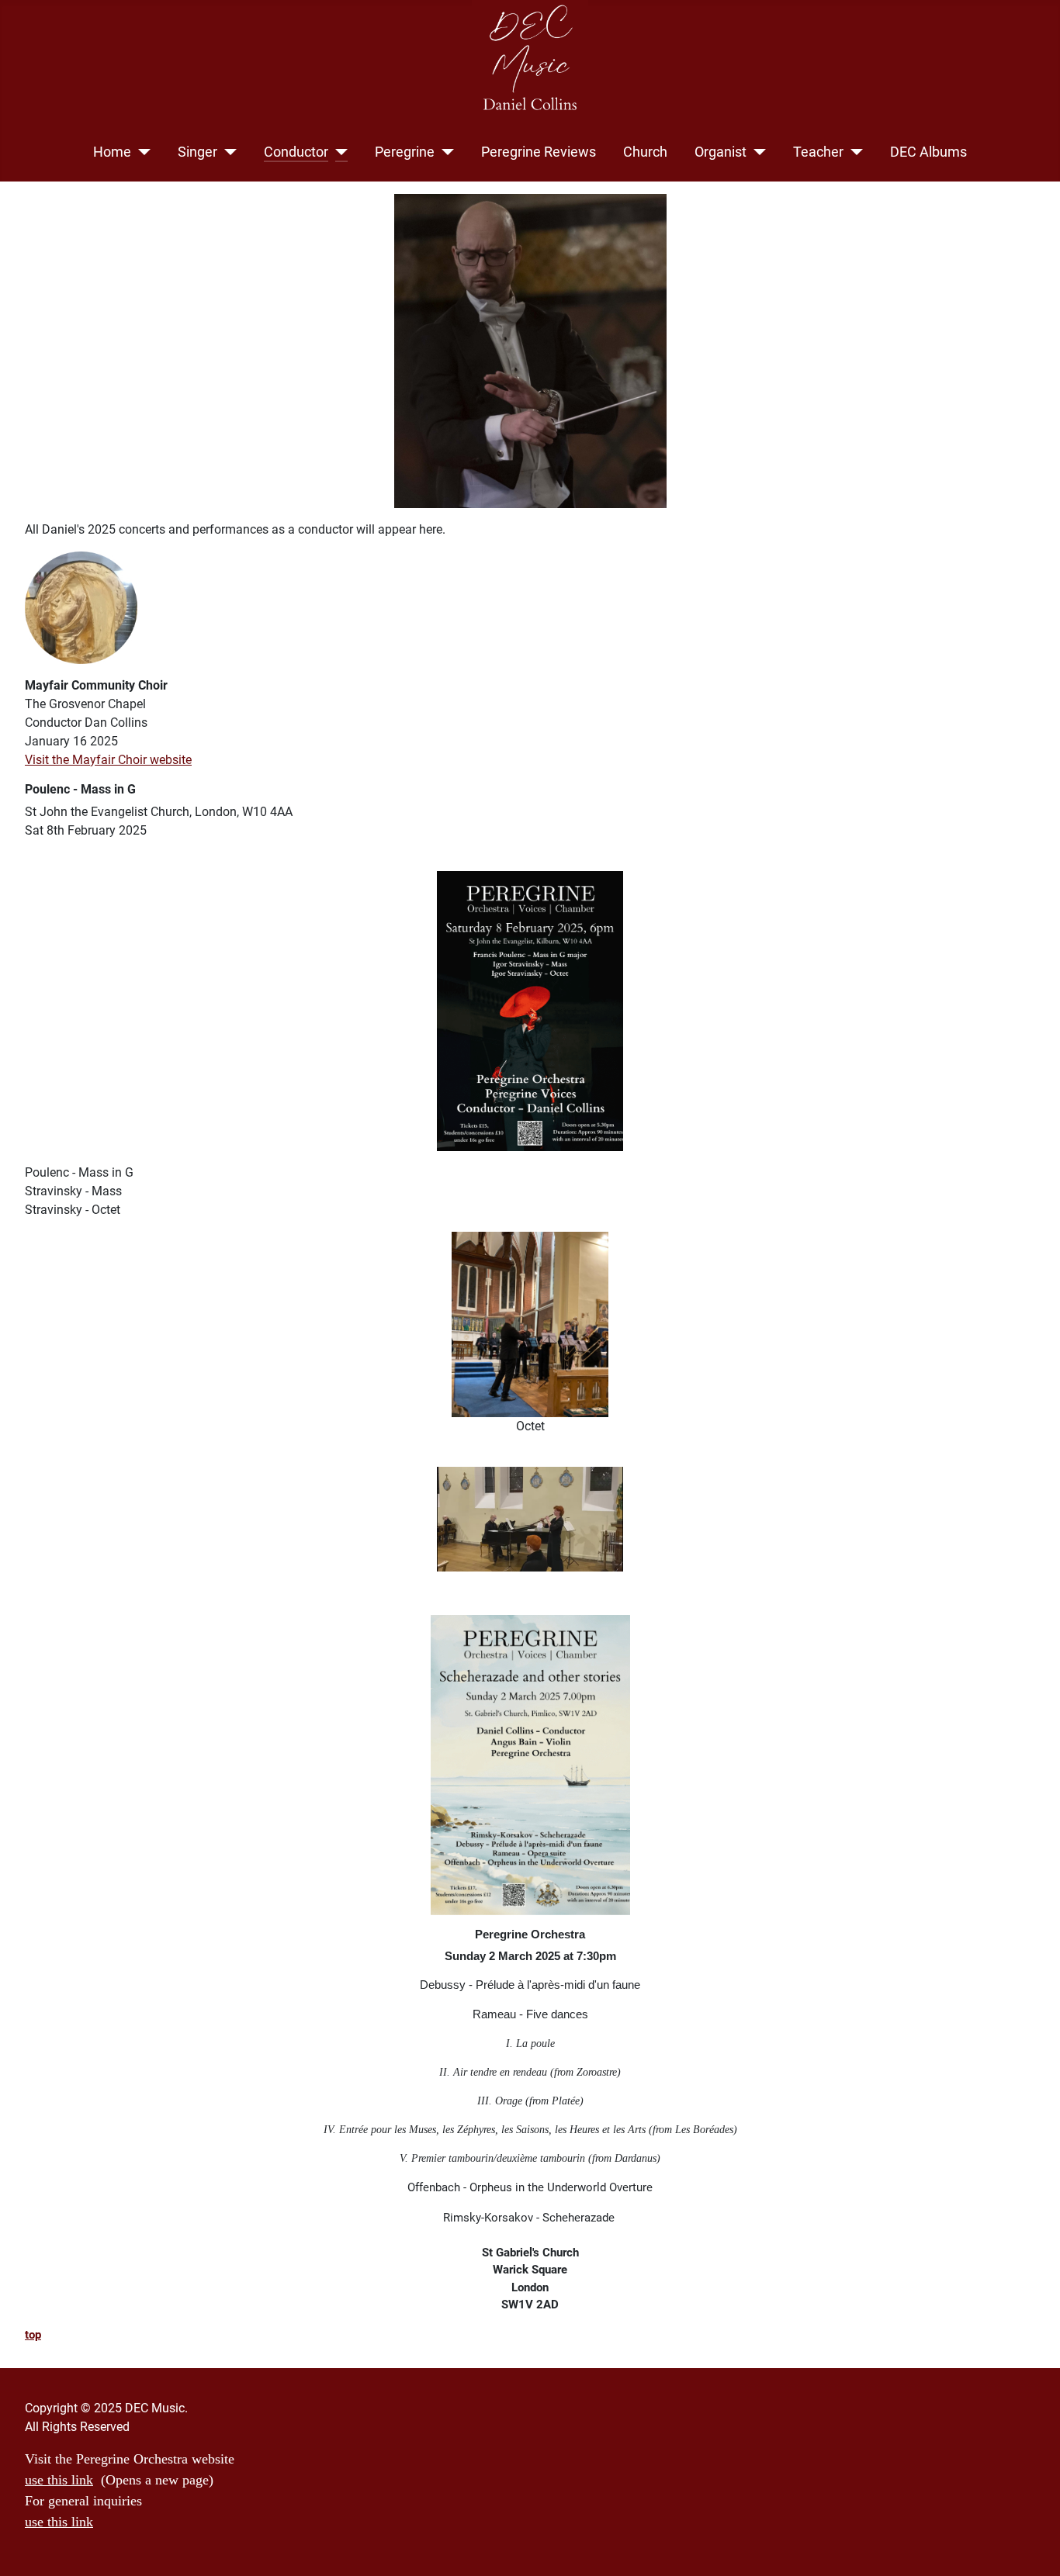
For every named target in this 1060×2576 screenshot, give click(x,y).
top (33, 2335)
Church (645, 152)
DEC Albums (928, 152)
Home (112, 152)
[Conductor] (338, 152)
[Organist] (756, 152)
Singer (197, 152)
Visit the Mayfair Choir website (108, 760)
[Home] (141, 152)
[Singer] (227, 152)
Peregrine (405, 152)
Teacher (818, 152)
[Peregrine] (444, 152)
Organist (721, 152)
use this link (59, 2480)
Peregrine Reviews (539, 152)
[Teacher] (853, 152)
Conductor (296, 152)
